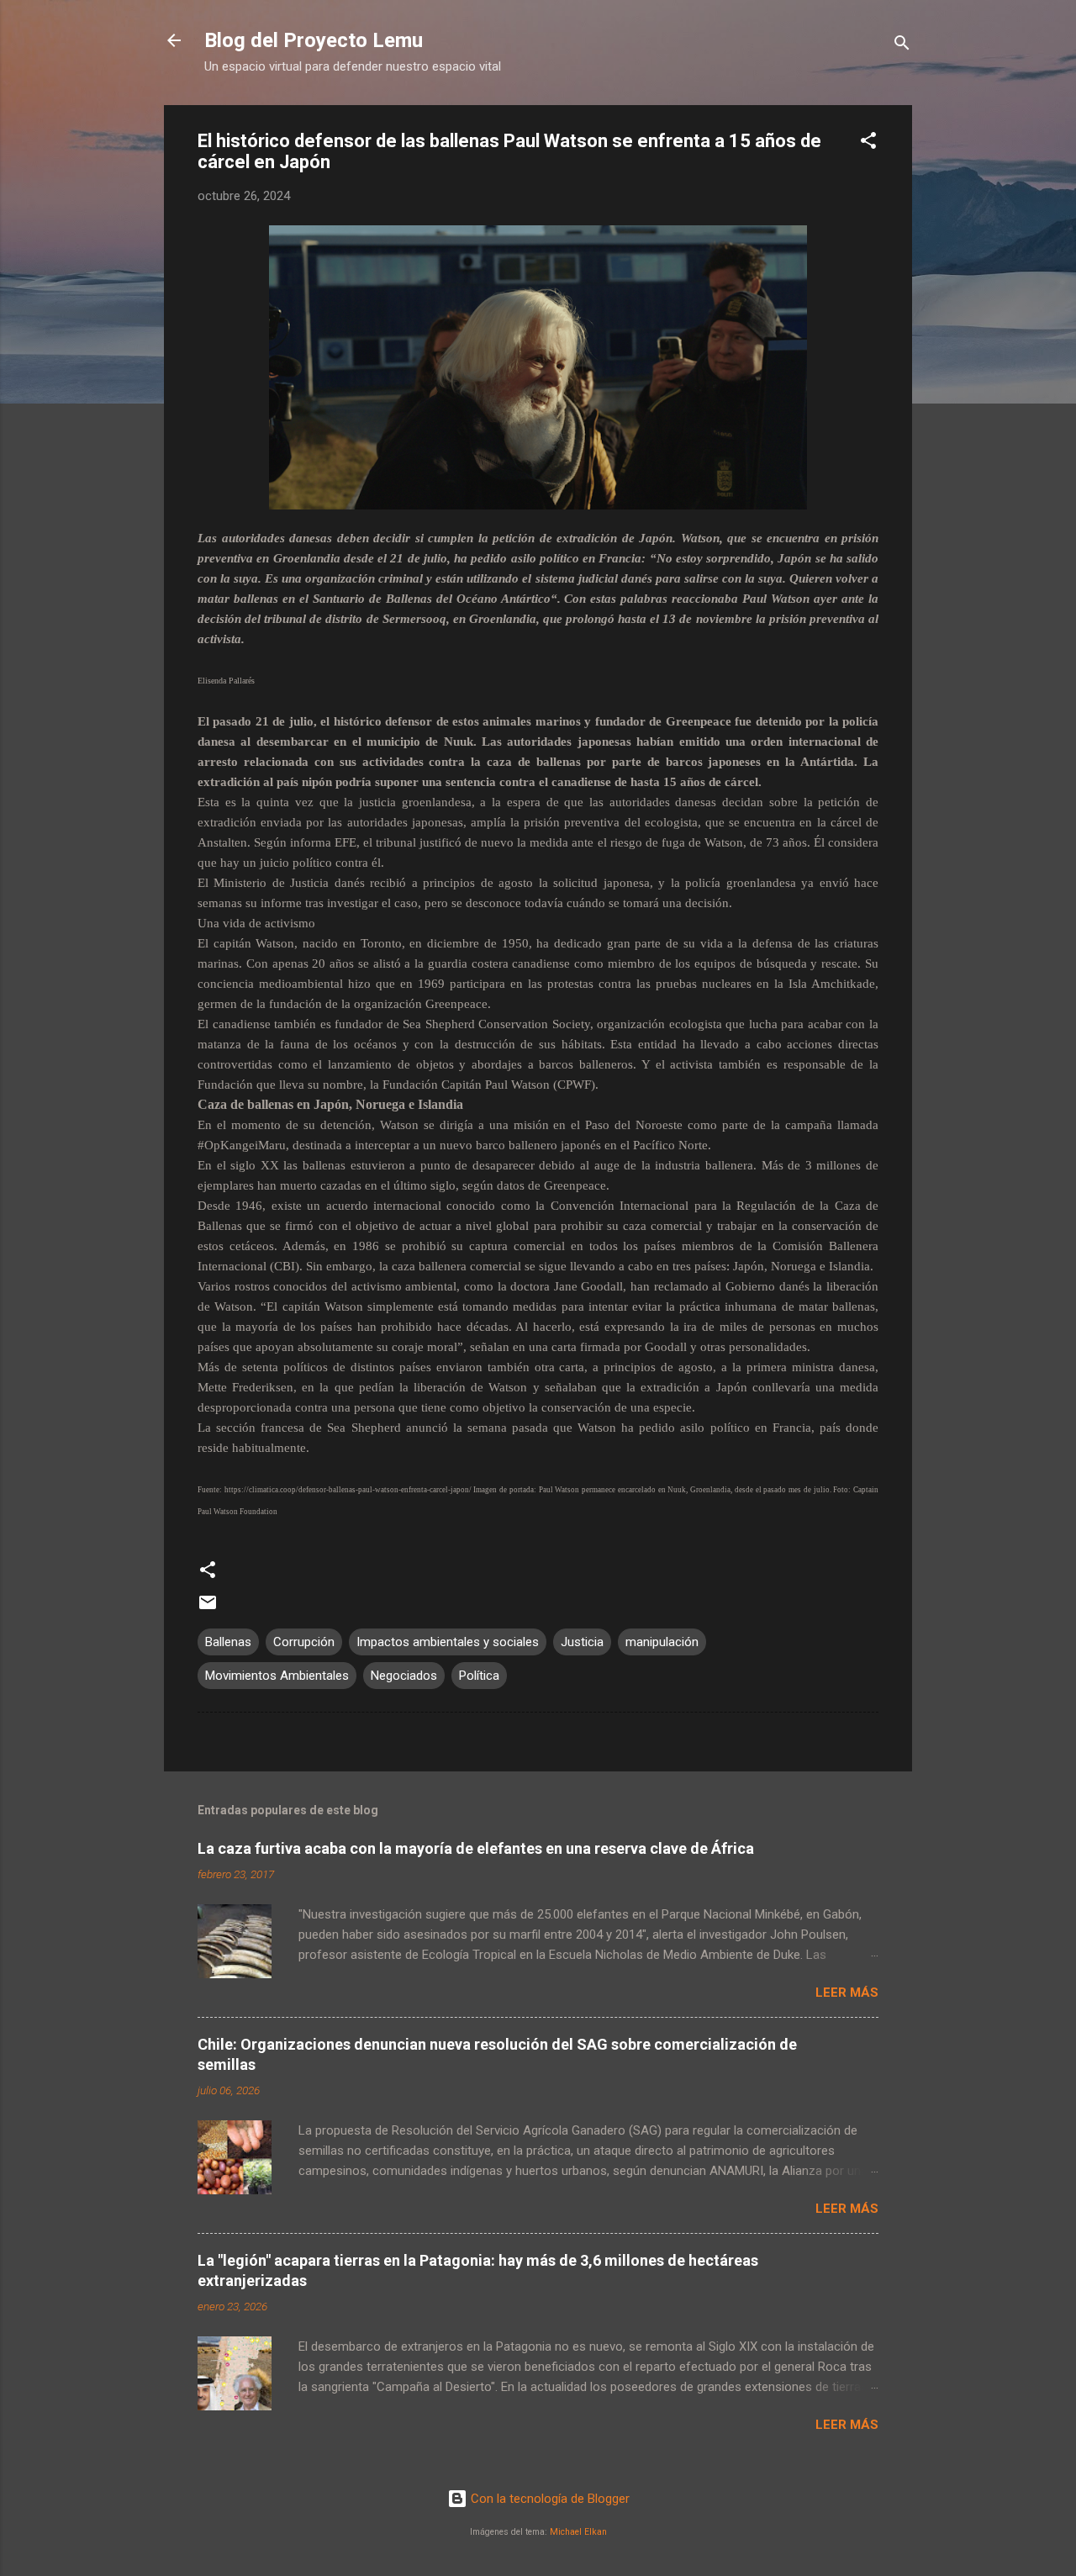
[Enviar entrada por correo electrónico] (208, 1608)
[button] (868, 143)
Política (479, 1676)
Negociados (404, 1676)
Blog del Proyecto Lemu (314, 40)
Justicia (582, 1642)
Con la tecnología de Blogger (549, 2499)
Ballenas (228, 1642)
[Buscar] (902, 46)
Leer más (847, 1993)
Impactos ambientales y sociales (448, 1642)
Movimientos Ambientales (277, 1676)
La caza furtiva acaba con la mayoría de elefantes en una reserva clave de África (476, 1848)
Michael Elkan (578, 2532)
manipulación (662, 1642)
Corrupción (304, 1642)
